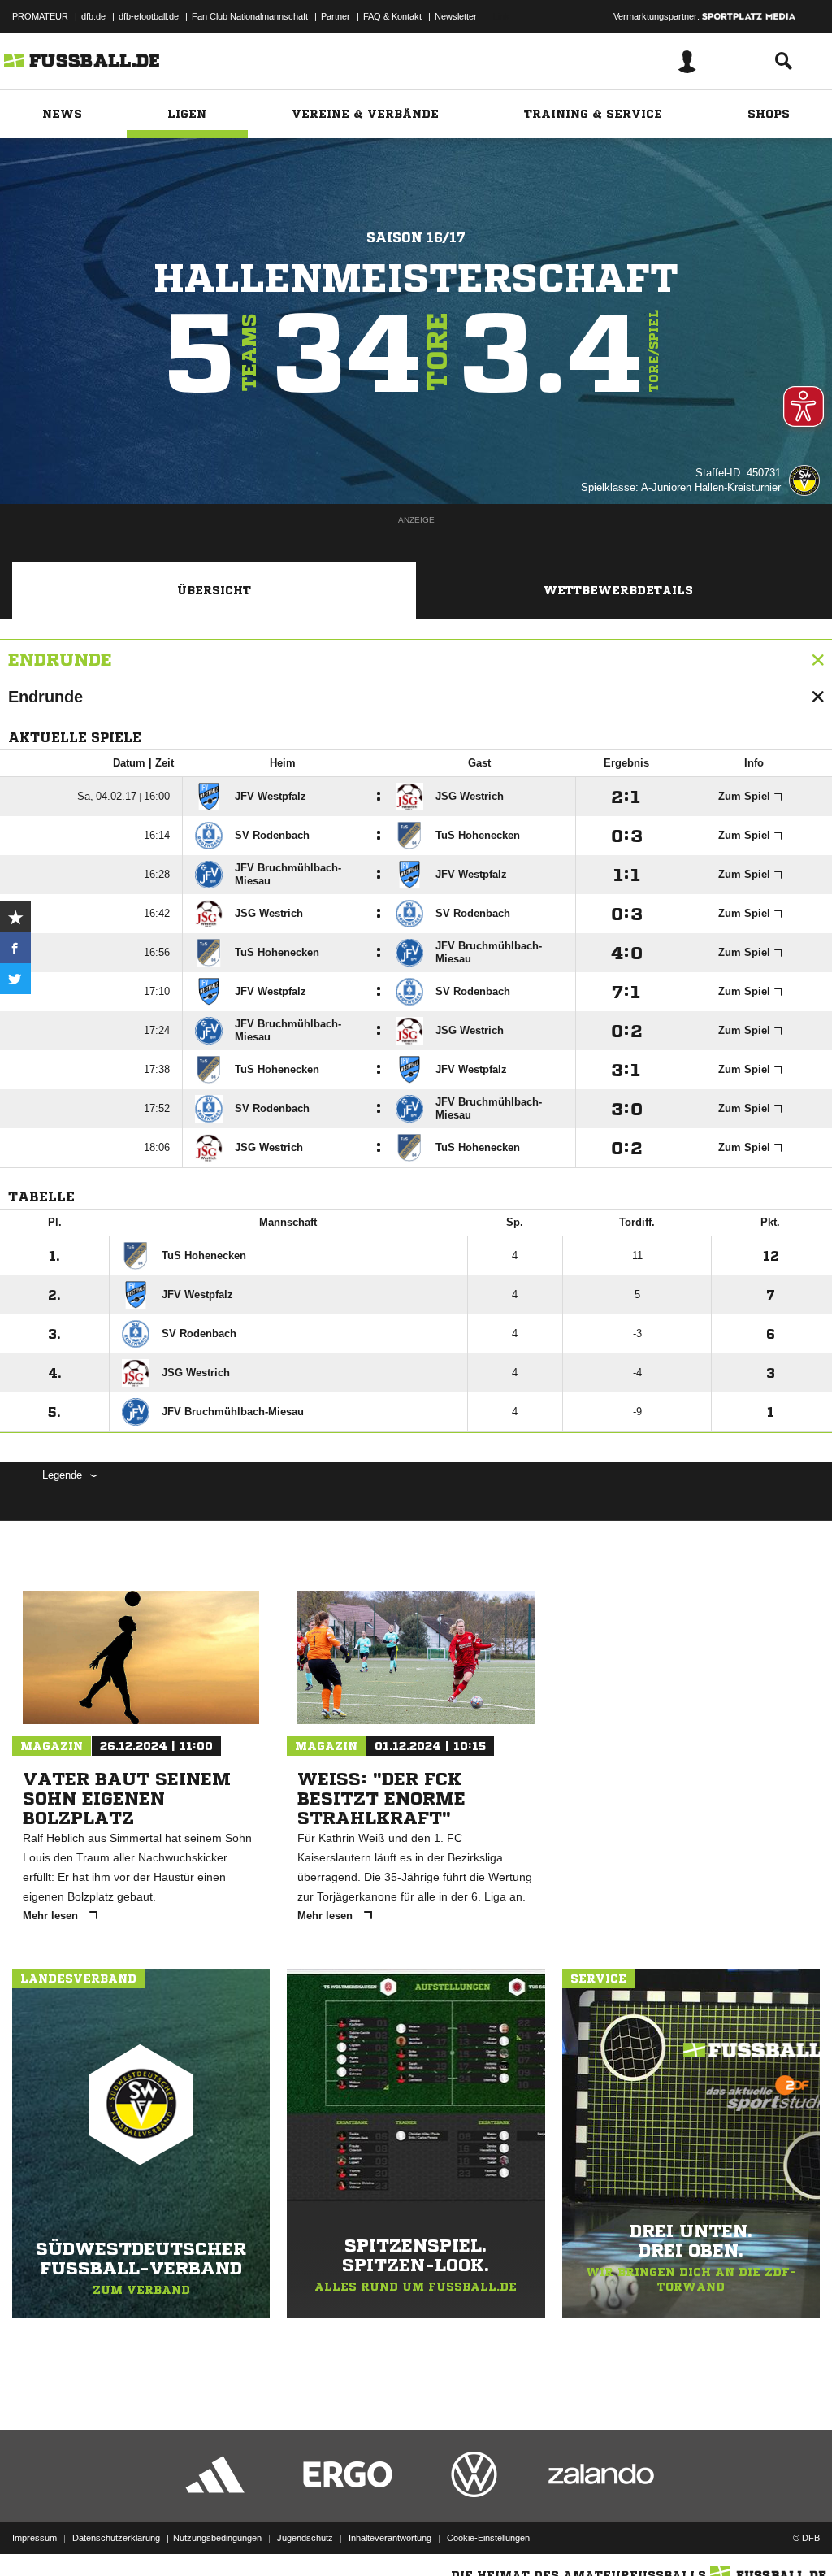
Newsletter (456, 16)
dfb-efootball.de (149, 16)
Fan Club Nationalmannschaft (250, 16)
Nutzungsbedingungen (217, 2538)
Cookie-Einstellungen (488, 2538)
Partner (336, 16)
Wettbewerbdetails (618, 590)
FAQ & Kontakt (392, 16)
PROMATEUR (40, 16)
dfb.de (93, 16)
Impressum (35, 2538)
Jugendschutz (305, 2538)
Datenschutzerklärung (116, 2538)
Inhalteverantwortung (390, 2538)
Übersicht (214, 590)
